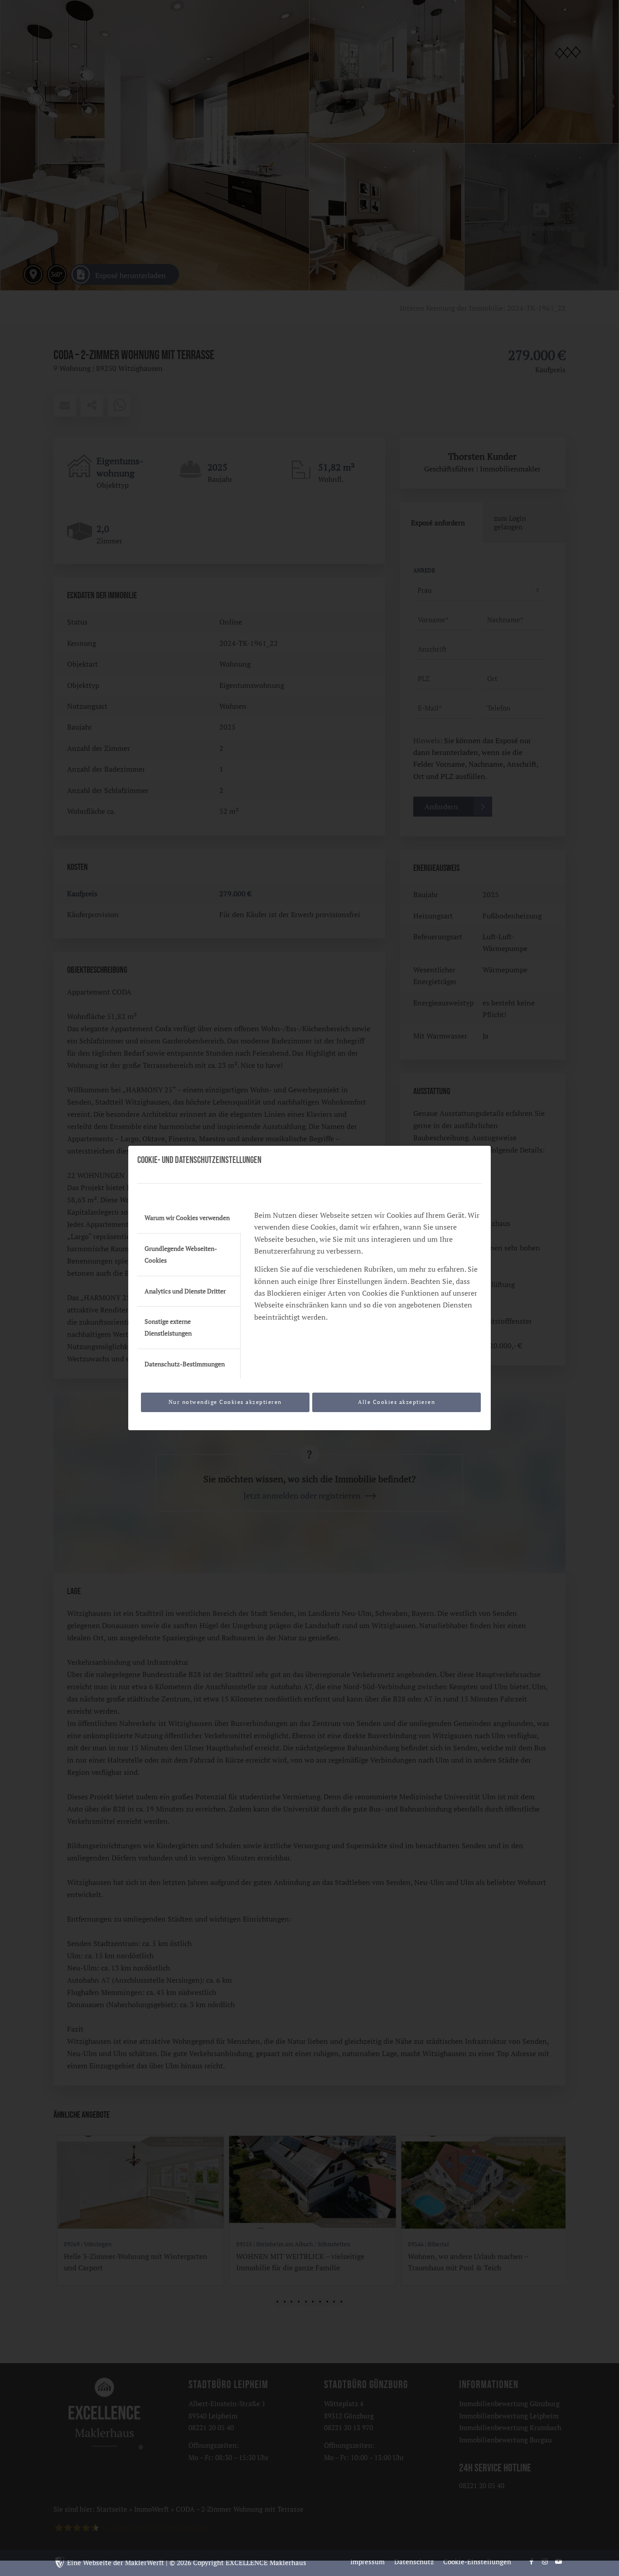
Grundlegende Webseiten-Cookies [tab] (181, 1254)
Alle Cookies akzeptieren (397, 1402)
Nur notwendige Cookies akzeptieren (225, 1402)
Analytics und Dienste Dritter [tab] (185, 1291)
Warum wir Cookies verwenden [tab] (187, 1218)
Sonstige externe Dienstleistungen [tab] (168, 1327)
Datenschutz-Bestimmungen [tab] (185, 1364)
